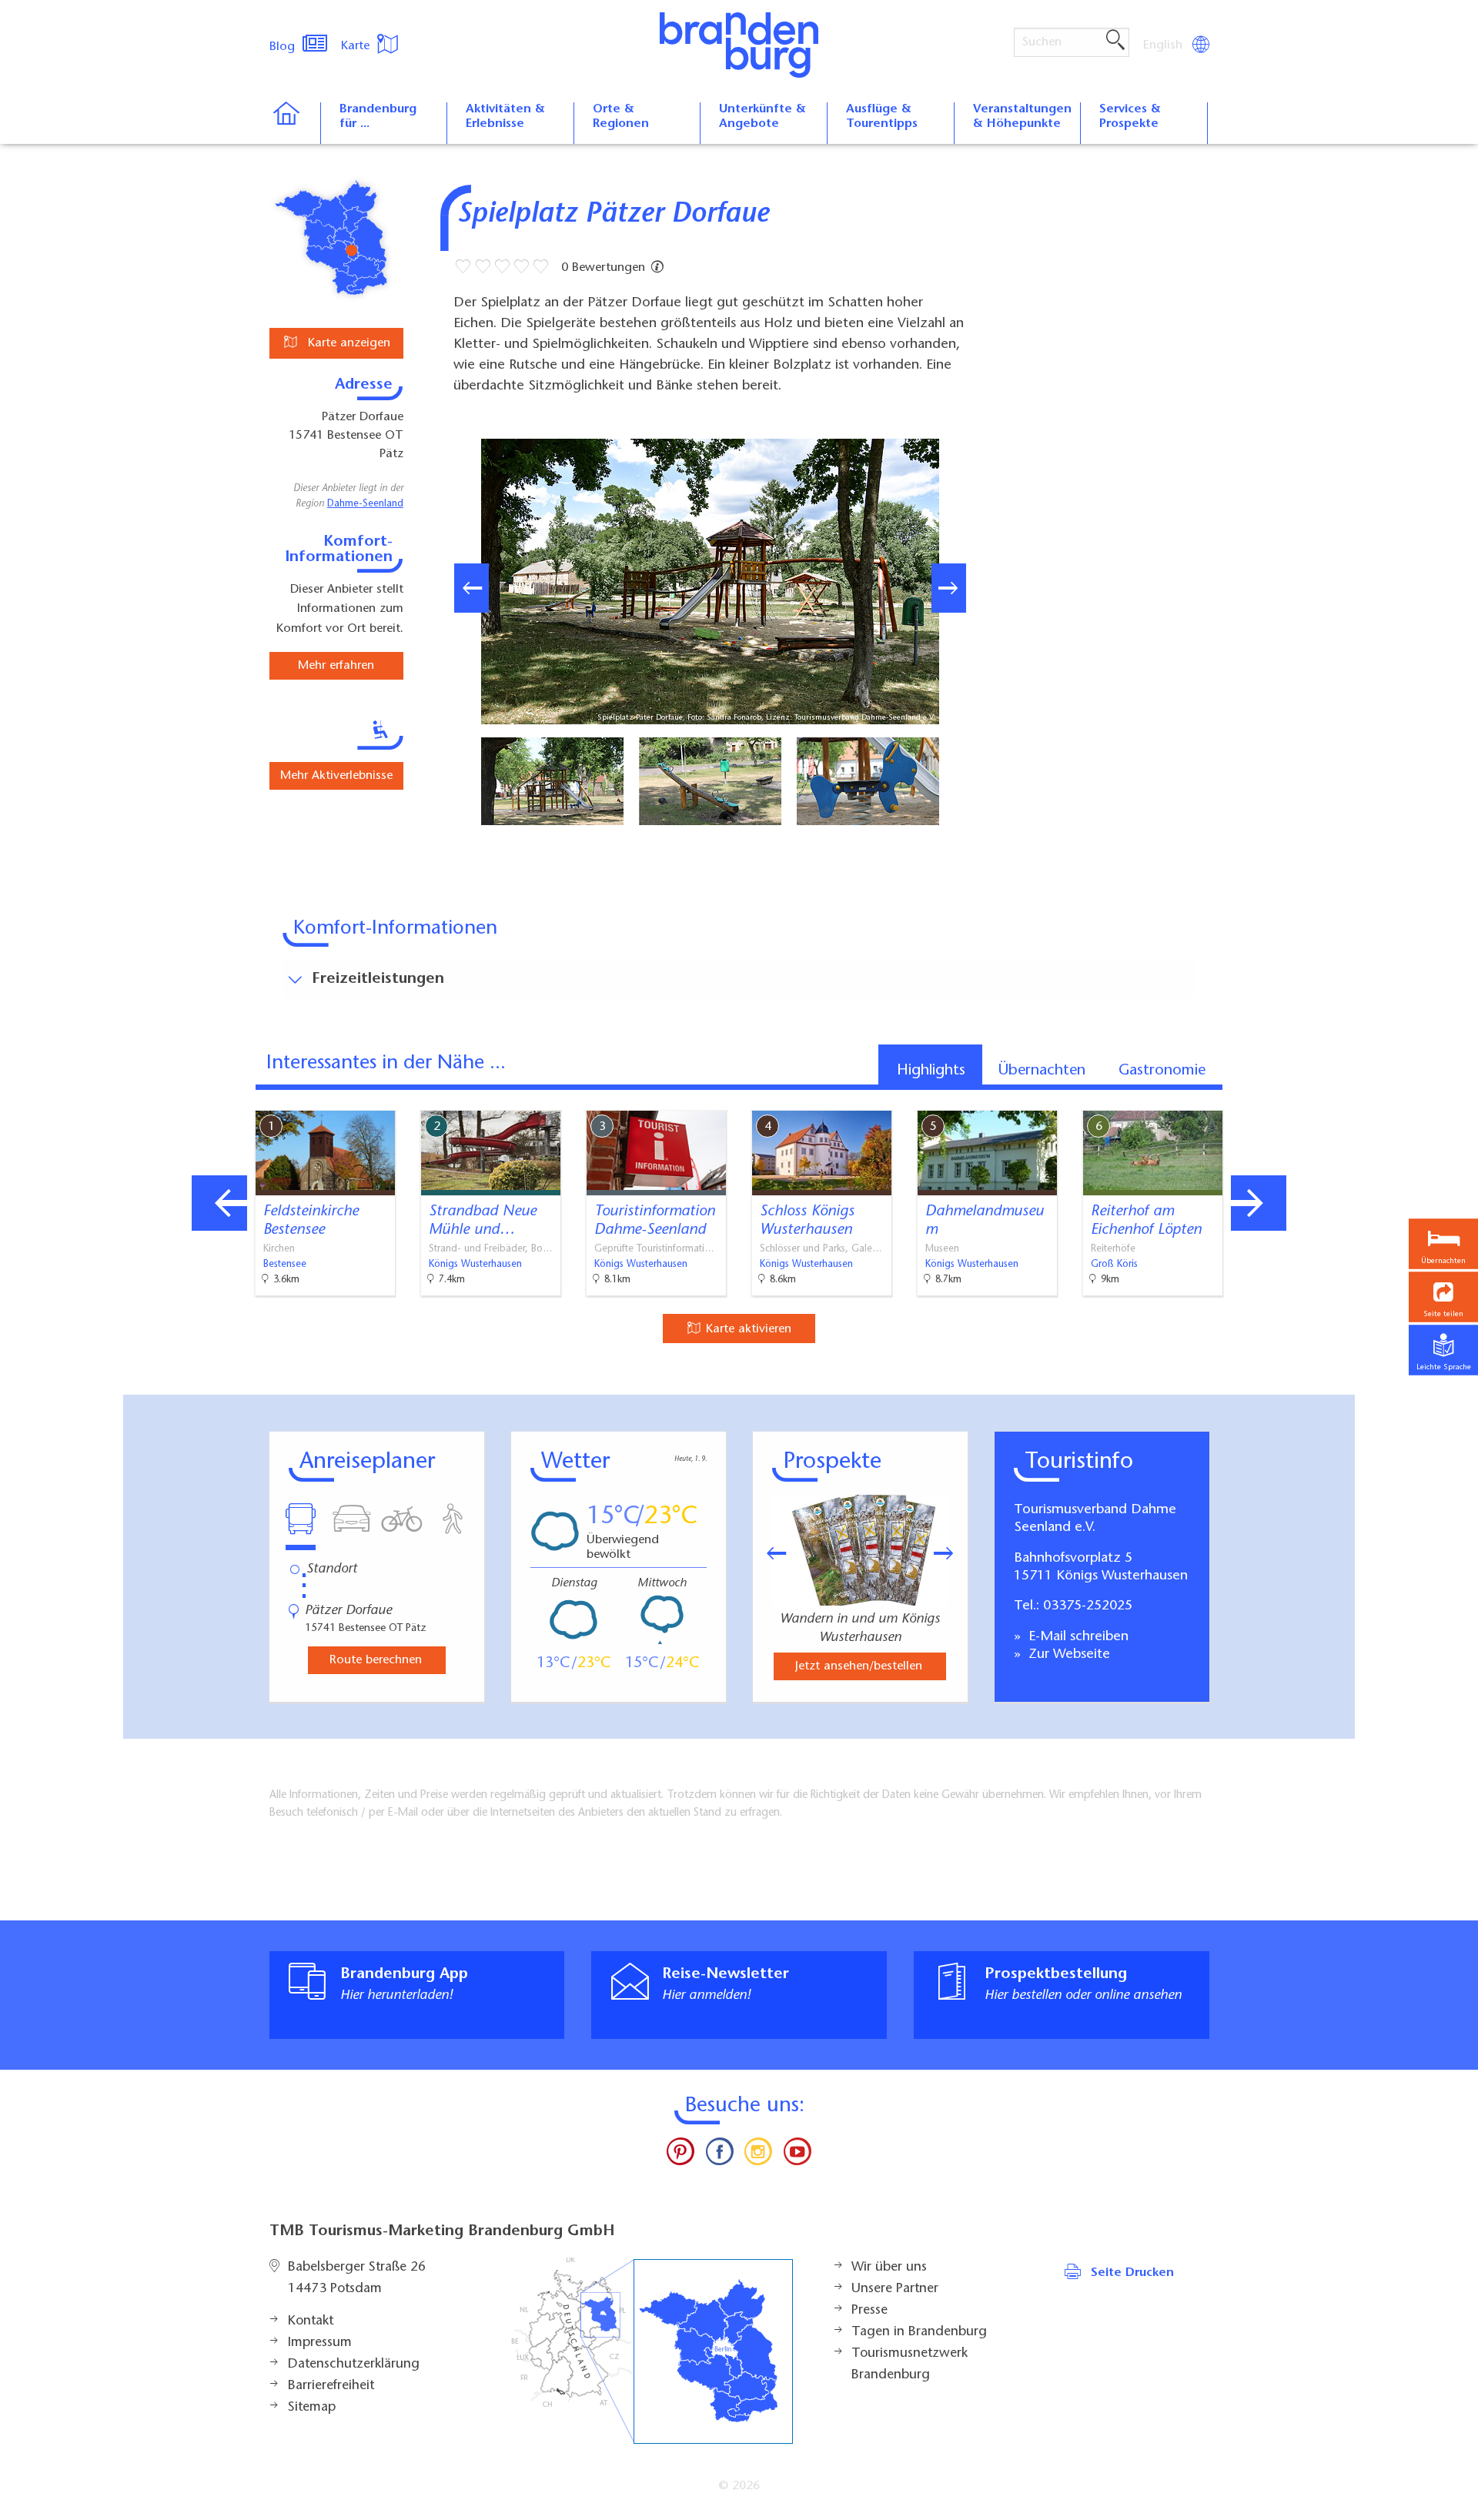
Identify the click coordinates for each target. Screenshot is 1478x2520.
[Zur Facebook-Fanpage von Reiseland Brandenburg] (720, 2155)
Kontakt (311, 2321)
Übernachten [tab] (1042, 1071)
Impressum (320, 2343)
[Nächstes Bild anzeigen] (949, 588)
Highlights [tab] (931, 1071)
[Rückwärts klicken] (769, 1553)
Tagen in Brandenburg (919, 2332)
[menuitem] (1164, 45)
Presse (869, 2311)
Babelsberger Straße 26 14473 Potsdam (357, 2278)
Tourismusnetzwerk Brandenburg (910, 2365)
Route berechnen (376, 1660)
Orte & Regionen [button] (621, 117)
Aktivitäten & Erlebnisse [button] (505, 117)
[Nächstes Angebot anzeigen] (1259, 1203)
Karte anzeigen (347, 343)
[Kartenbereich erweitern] (1340, 1099)
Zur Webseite (1067, 1655)
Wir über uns (889, 2268)
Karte (357, 46)
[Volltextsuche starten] (1115, 41)
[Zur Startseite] (294, 123)
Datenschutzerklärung (354, 2365)
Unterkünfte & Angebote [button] (762, 117)
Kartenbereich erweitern (1265, 1098)
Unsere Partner (895, 2289)
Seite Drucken (1132, 2273)
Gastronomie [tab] (1162, 1071)
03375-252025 (1088, 1606)
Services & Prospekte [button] (1130, 117)
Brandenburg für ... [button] (378, 117)
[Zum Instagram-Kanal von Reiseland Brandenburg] (758, 2155)
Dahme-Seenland (365, 504)
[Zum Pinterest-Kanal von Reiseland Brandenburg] (680, 2155)
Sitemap (312, 2408)
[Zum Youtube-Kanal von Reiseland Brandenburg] (797, 2155)
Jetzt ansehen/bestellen (859, 1666)
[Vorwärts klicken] (951, 1553)
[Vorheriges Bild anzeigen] (471, 588)
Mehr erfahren (336, 666)
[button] (1443, 1297)
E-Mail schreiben (1077, 1637)
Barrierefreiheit (331, 2386)
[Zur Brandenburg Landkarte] (652, 2351)
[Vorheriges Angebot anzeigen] (219, 1203)
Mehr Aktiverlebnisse (336, 776)
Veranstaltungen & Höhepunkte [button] (1022, 117)
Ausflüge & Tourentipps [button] (882, 117)
